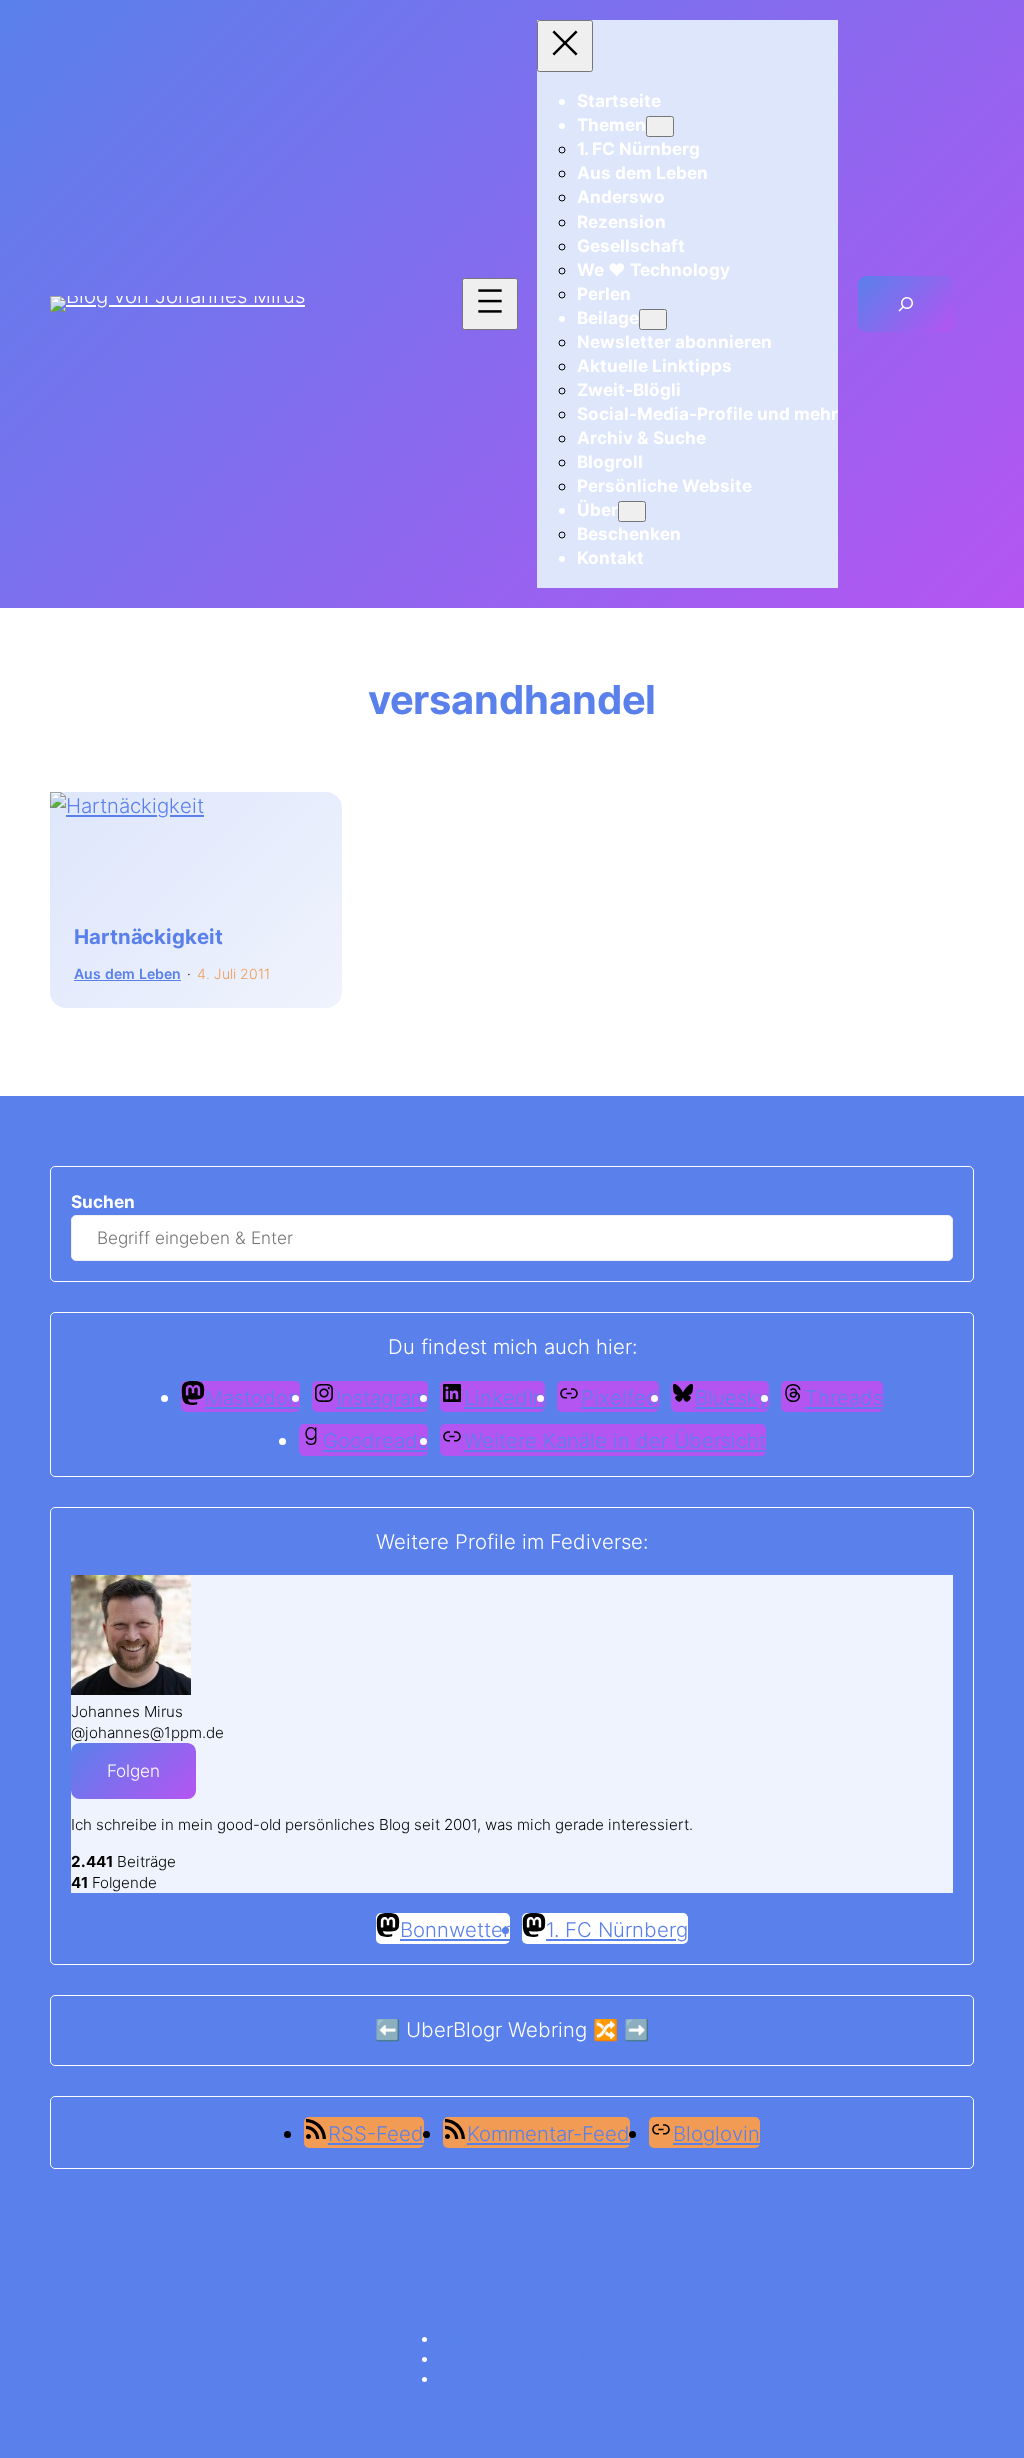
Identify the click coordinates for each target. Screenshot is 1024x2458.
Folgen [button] (133, 1770)
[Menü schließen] (565, 46)
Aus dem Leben (127, 973)
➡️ (636, 2029)
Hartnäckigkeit (148, 937)
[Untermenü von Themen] (660, 126)
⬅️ (387, 2029)
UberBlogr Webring (496, 2029)
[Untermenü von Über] (632, 511)
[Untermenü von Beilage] (653, 319)
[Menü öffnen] (490, 304)
